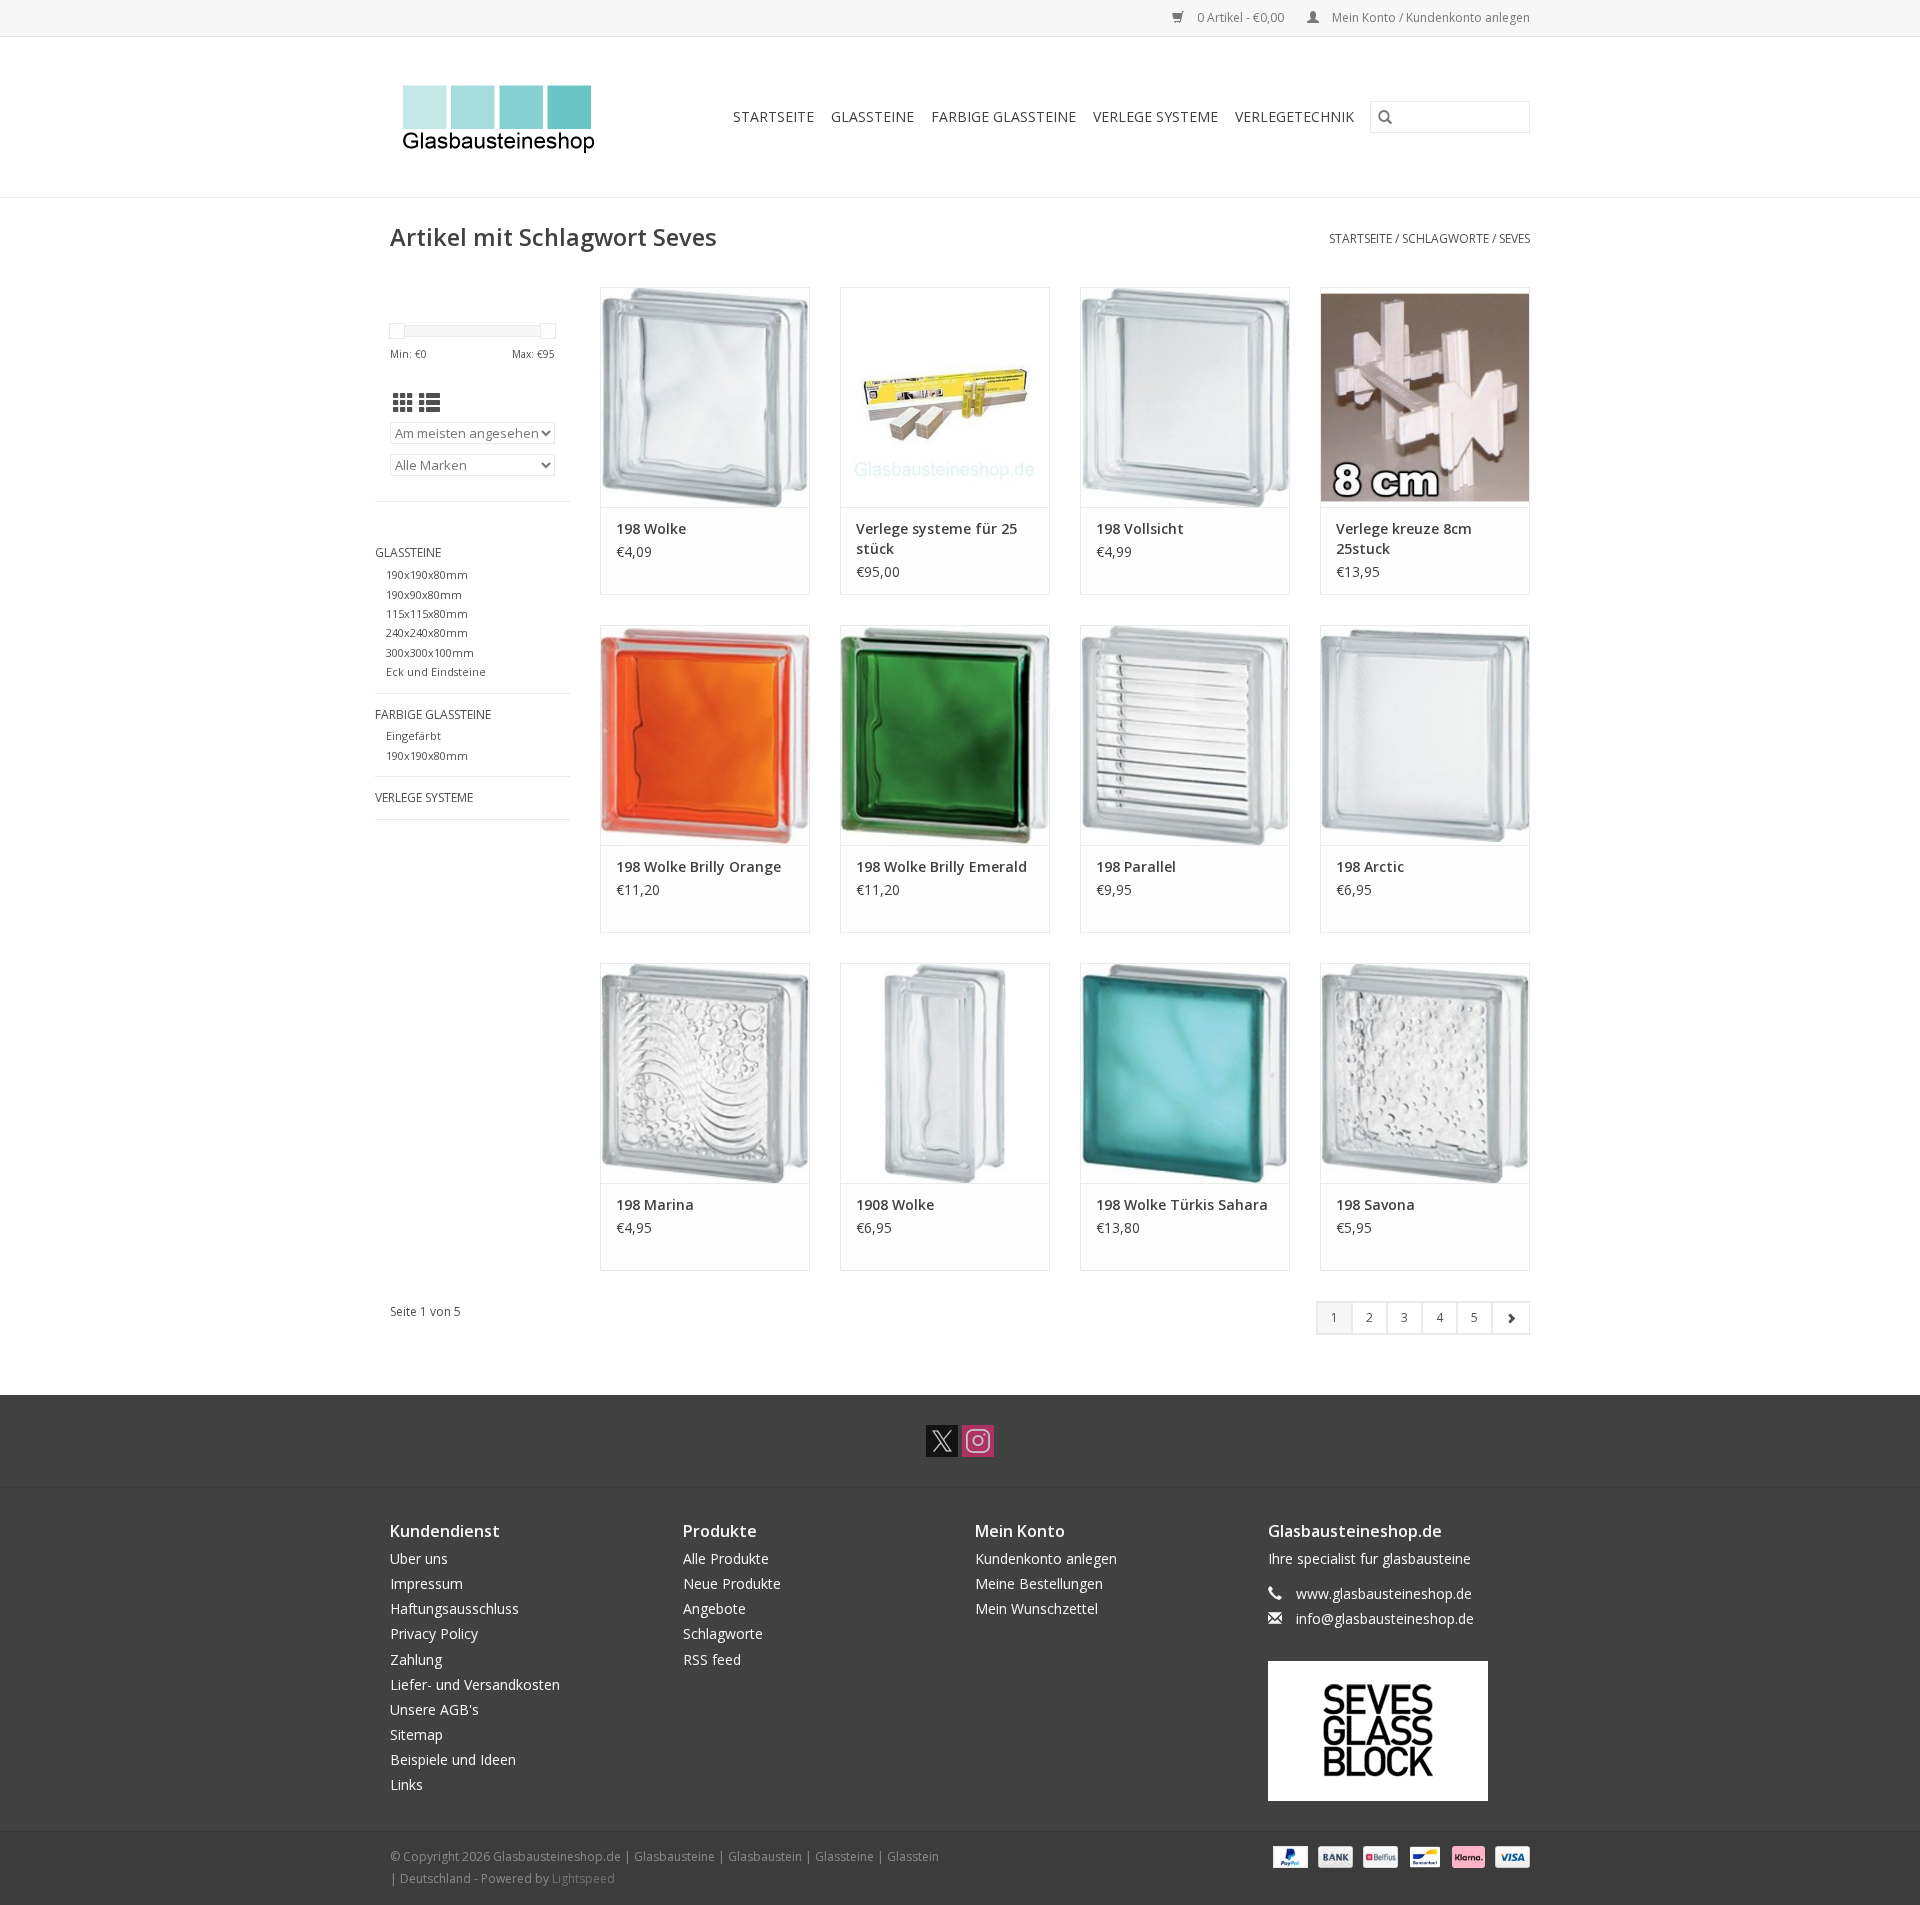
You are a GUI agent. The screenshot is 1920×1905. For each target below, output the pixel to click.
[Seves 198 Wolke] (705, 397)
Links (406, 1784)
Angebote (714, 1608)
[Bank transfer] (1333, 1856)
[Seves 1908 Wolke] (945, 1073)
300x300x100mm (430, 652)
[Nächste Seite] (1510, 1318)
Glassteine (872, 116)
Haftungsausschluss (454, 1608)
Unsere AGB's (434, 1709)
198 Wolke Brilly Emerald (941, 866)
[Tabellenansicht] (403, 403)
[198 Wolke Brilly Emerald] (945, 735)
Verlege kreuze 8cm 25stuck (1404, 538)
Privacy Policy (434, 1633)
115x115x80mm (427, 613)
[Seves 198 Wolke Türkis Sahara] (1185, 1073)
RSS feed (712, 1659)
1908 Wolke (895, 1204)
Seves (1514, 238)
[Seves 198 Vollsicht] (1185, 397)
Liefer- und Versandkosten (475, 1684)
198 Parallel (1136, 866)
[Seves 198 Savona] (1425, 1073)
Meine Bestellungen (1039, 1583)
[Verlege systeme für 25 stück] (945, 397)
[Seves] (1399, 1731)
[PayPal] (1288, 1856)
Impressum (426, 1583)
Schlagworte (1445, 238)
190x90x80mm (424, 594)
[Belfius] (1378, 1856)
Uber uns (419, 1558)
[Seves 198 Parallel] (1185, 735)
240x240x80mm (427, 632)
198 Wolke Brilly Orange (698, 866)
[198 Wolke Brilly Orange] (705, 735)
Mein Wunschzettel (1036, 1608)
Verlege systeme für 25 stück (936, 538)
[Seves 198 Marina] (705, 1073)
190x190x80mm (427, 574)
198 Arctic (1370, 866)
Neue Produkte (732, 1583)
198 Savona (1375, 1204)
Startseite (773, 116)
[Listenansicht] (429, 403)
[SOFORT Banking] (1466, 1856)
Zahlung (416, 1659)
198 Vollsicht (1140, 528)
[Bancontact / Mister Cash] (1423, 1856)
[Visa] (1509, 1856)
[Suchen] (1385, 117)
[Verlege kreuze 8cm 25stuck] (1425, 397)
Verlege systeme (1155, 116)
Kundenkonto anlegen (1046, 1558)
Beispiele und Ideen (453, 1759)
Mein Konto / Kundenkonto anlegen (1429, 17)
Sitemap (416, 1734)
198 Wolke (651, 528)
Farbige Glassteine (1003, 116)
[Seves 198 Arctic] (1425, 735)
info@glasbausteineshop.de (1385, 1618)
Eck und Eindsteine (436, 671)
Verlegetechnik (1294, 116)
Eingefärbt (413, 735)
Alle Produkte (726, 1558)
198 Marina (655, 1204)
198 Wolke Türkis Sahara (1182, 1204)
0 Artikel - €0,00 (1240, 17)
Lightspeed (583, 1878)
